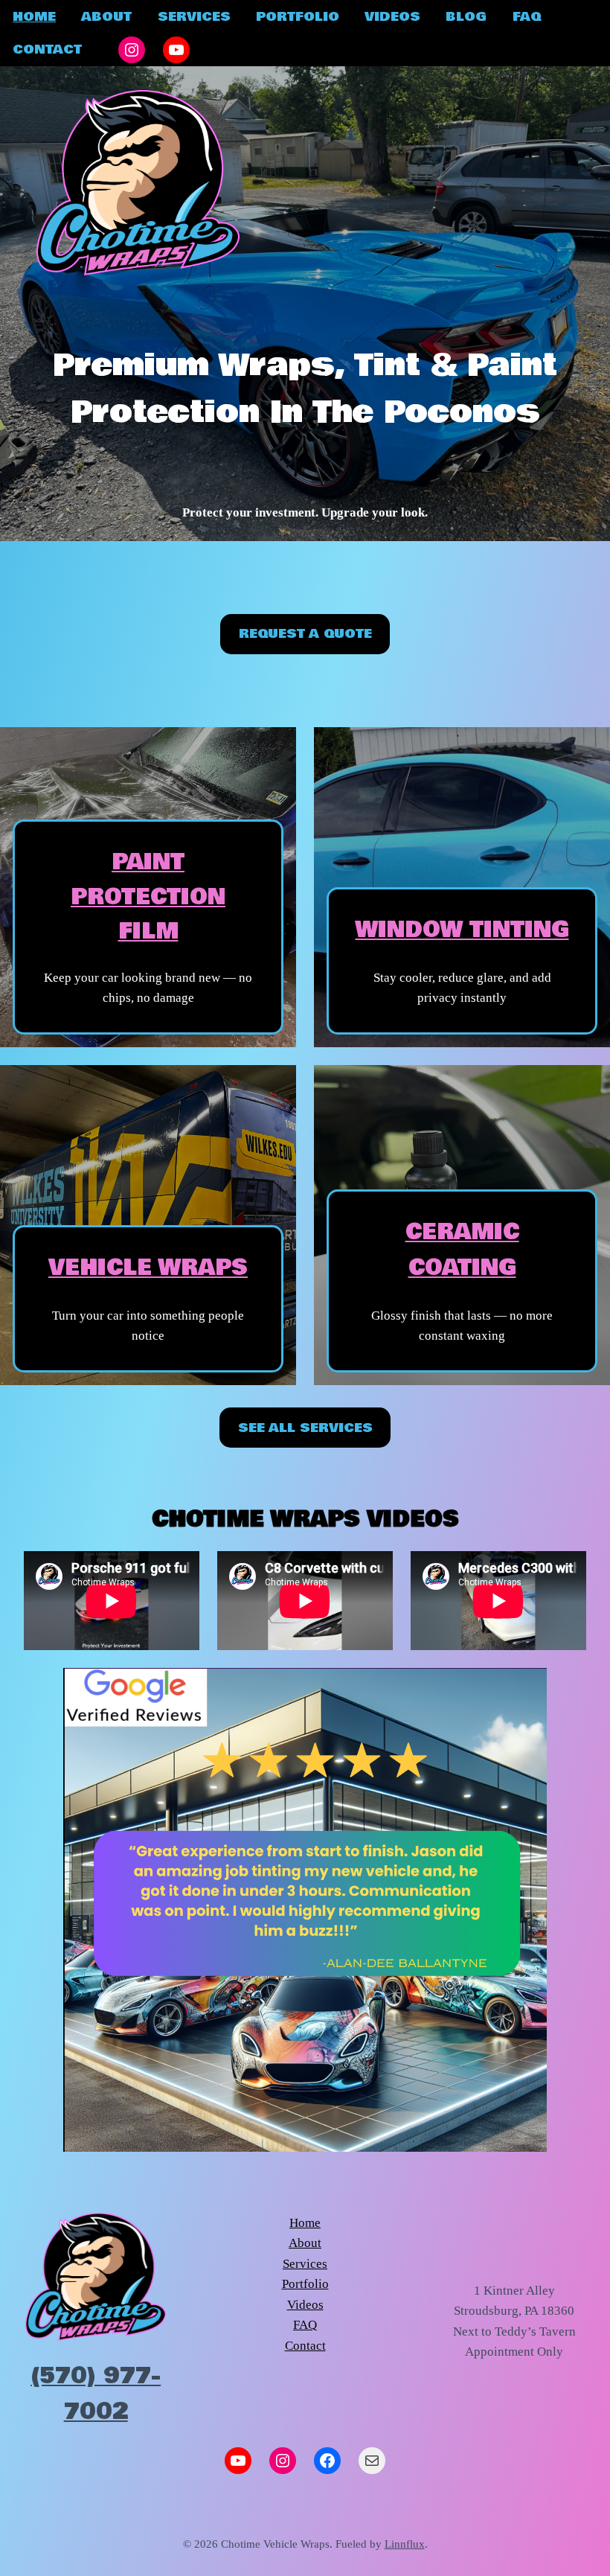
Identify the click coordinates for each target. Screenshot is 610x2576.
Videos (305, 2305)
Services (305, 2264)
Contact (305, 2346)
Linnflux (405, 2544)
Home (305, 2223)
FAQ (305, 2325)
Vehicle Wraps (148, 1268)
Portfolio (305, 2284)
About (305, 2243)
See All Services (305, 1428)
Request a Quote (305, 634)
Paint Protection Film (148, 897)
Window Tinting (462, 930)
